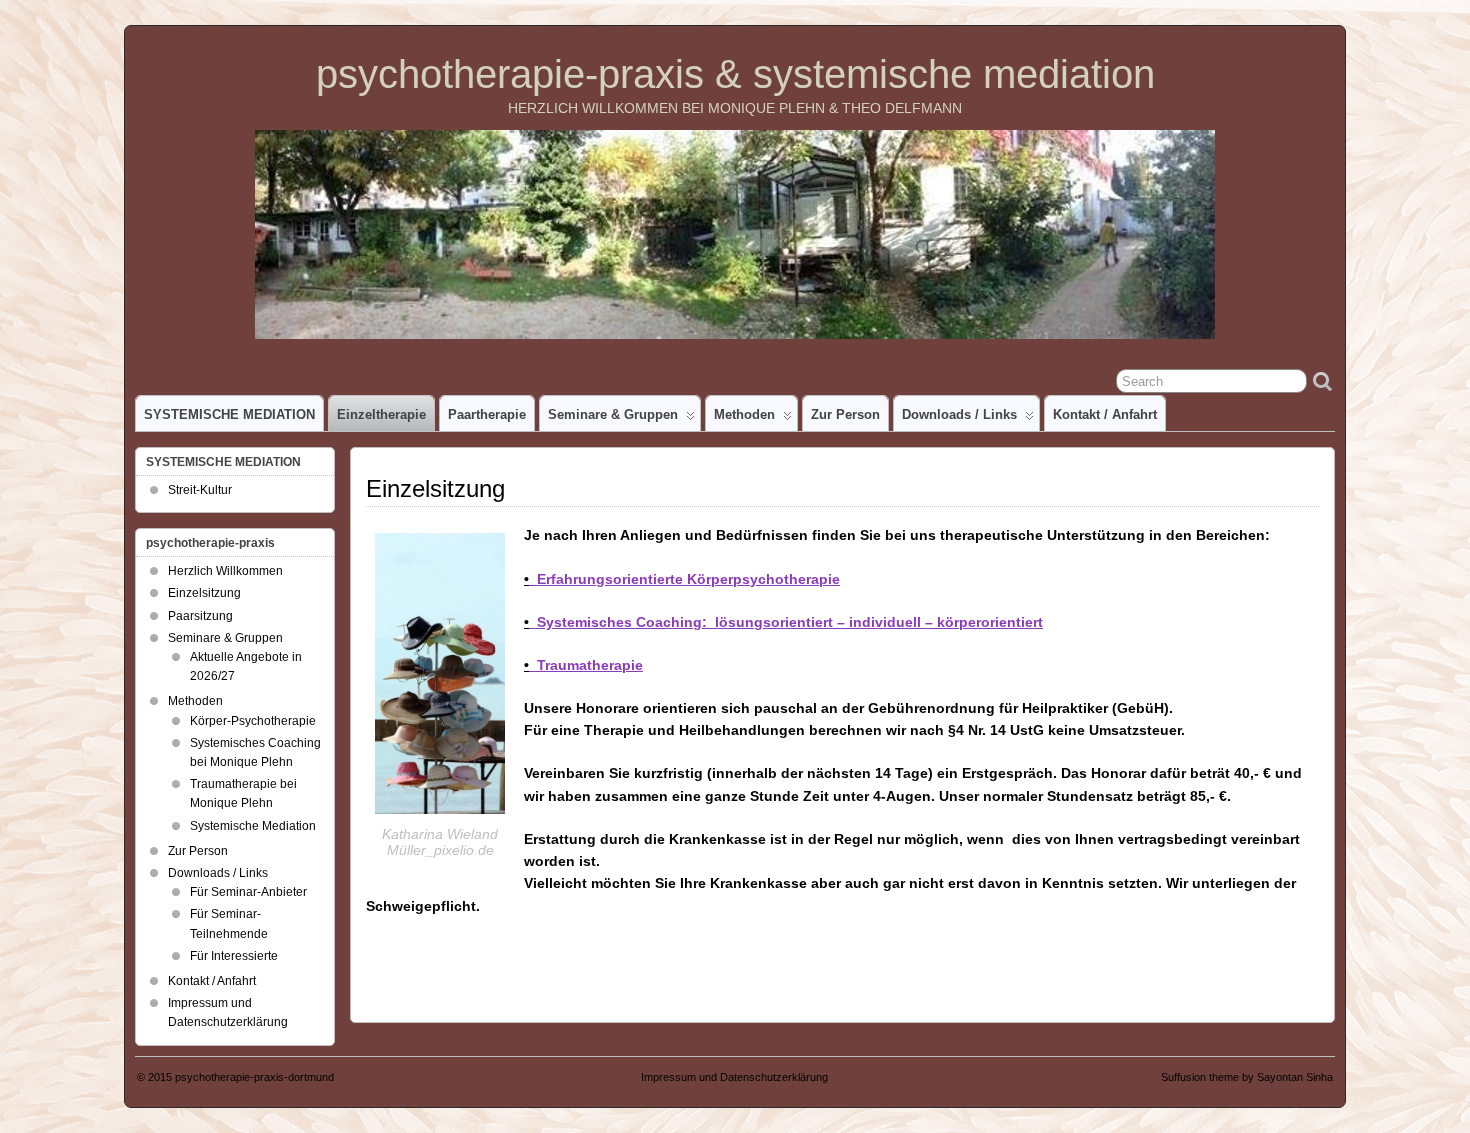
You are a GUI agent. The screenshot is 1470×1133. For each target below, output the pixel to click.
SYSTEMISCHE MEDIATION (229, 414)
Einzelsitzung (204, 593)
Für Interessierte (234, 956)
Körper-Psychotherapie (253, 721)
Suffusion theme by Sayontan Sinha (1247, 1077)
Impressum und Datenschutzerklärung (734, 1077)
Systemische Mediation (253, 826)
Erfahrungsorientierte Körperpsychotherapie (682, 579)
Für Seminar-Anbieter (248, 892)
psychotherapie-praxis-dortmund (254, 1077)
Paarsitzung (200, 616)
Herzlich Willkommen (225, 571)
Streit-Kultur (200, 490)
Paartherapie (487, 414)
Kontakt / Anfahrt (1105, 414)
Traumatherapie (583, 665)
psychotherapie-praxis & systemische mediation (735, 74)
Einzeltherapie (381, 414)
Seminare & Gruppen (613, 414)
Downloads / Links (959, 414)
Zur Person (845, 414)
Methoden (744, 414)
